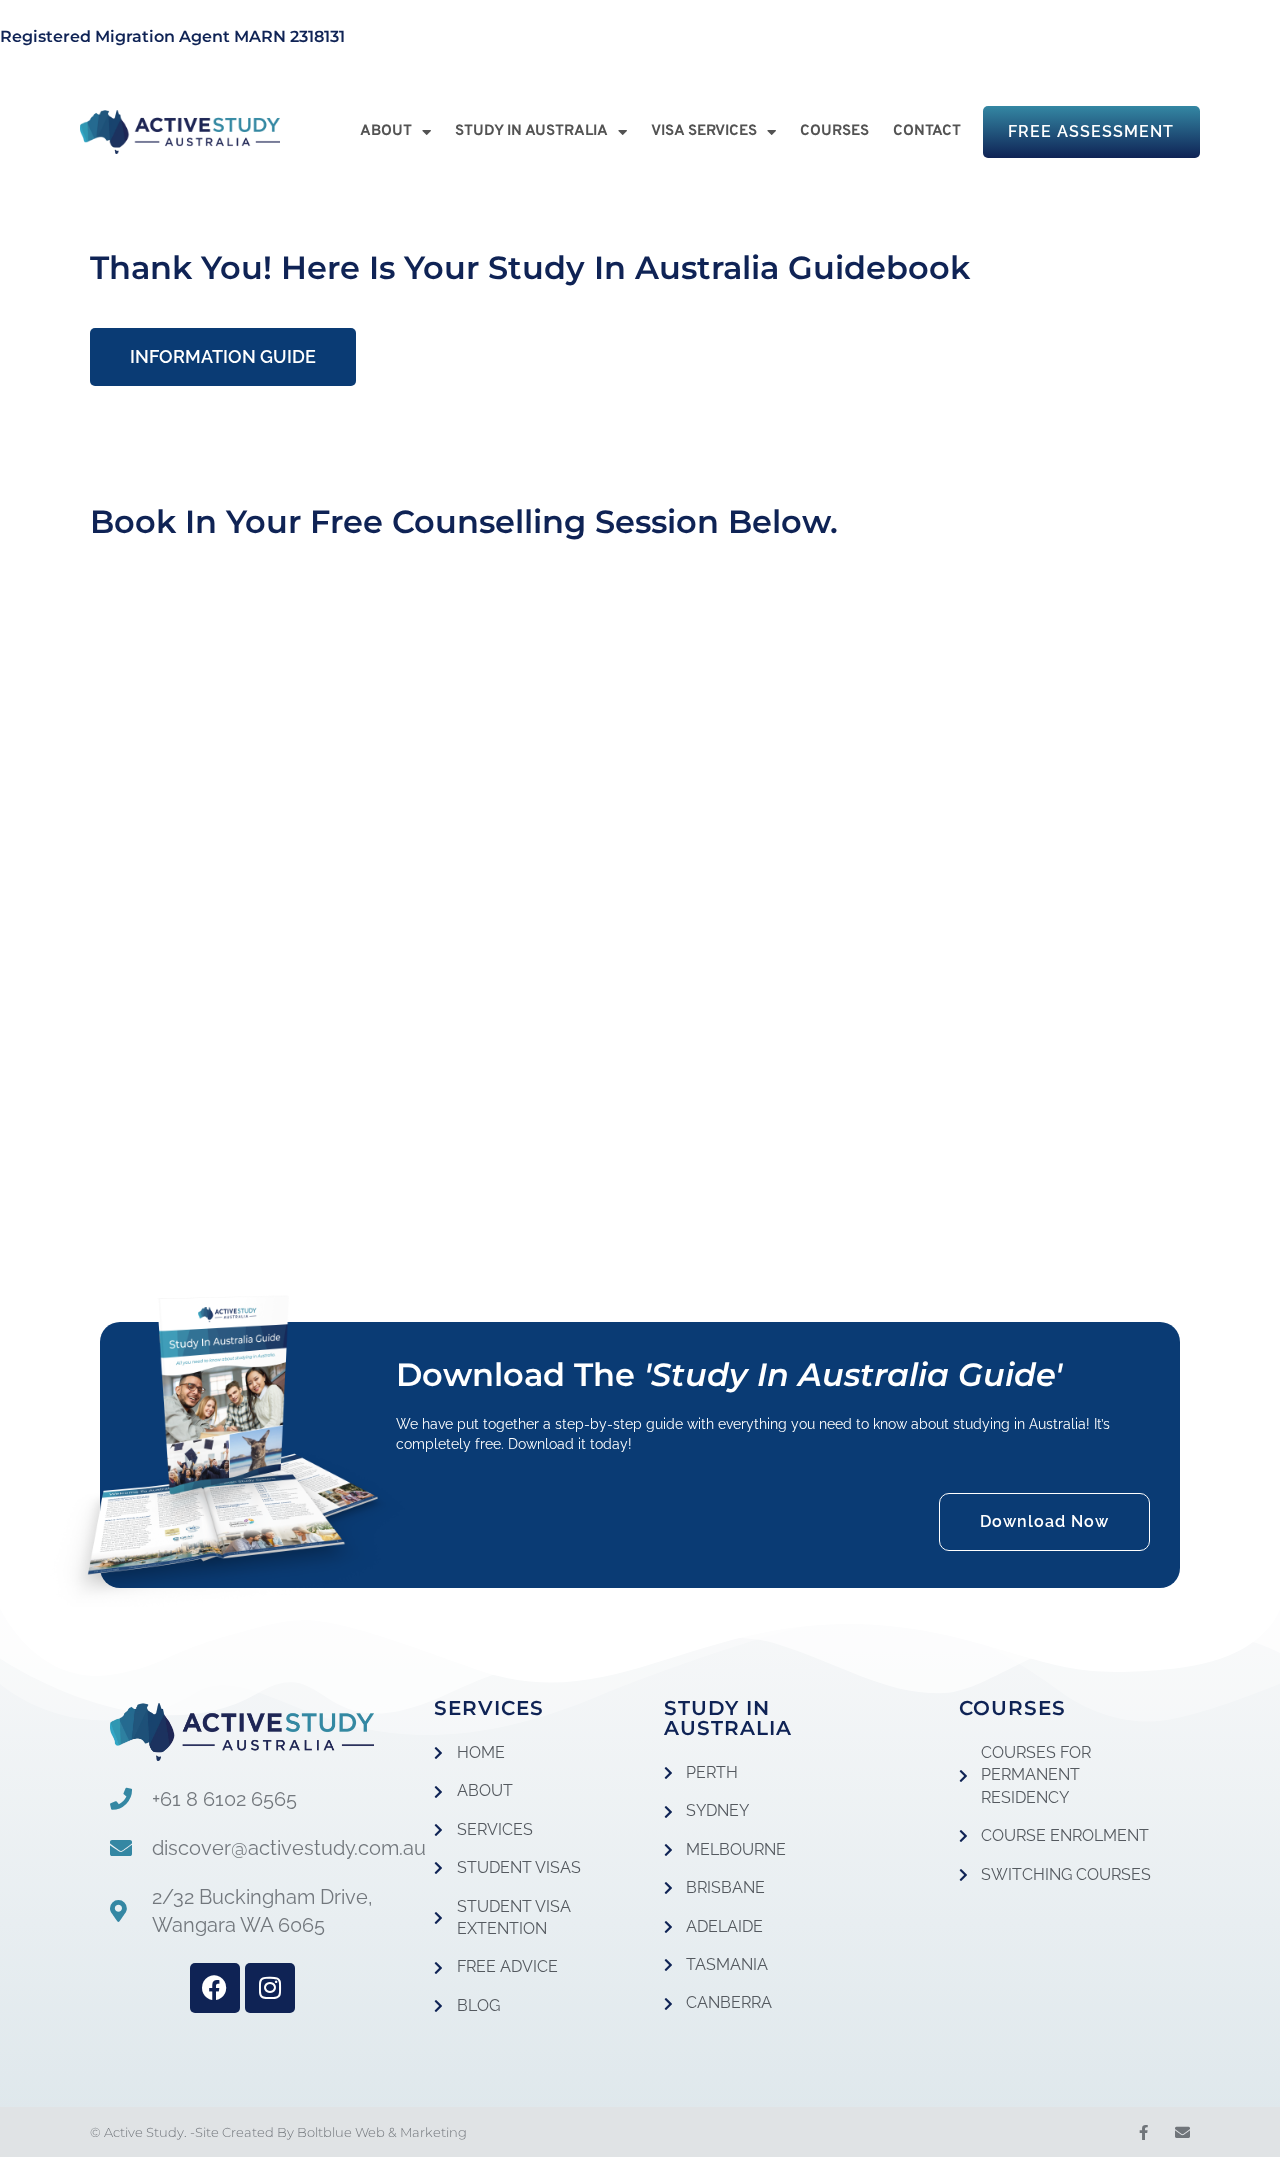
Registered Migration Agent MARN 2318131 (172, 36)
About (386, 131)
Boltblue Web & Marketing (382, 2132)
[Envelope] (1182, 2132)
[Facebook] (215, 1988)
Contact (927, 131)
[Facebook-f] (1143, 2132)
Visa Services (704, 131)
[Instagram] (270, 1988)
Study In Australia (531, 131)
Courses (834, 131)
